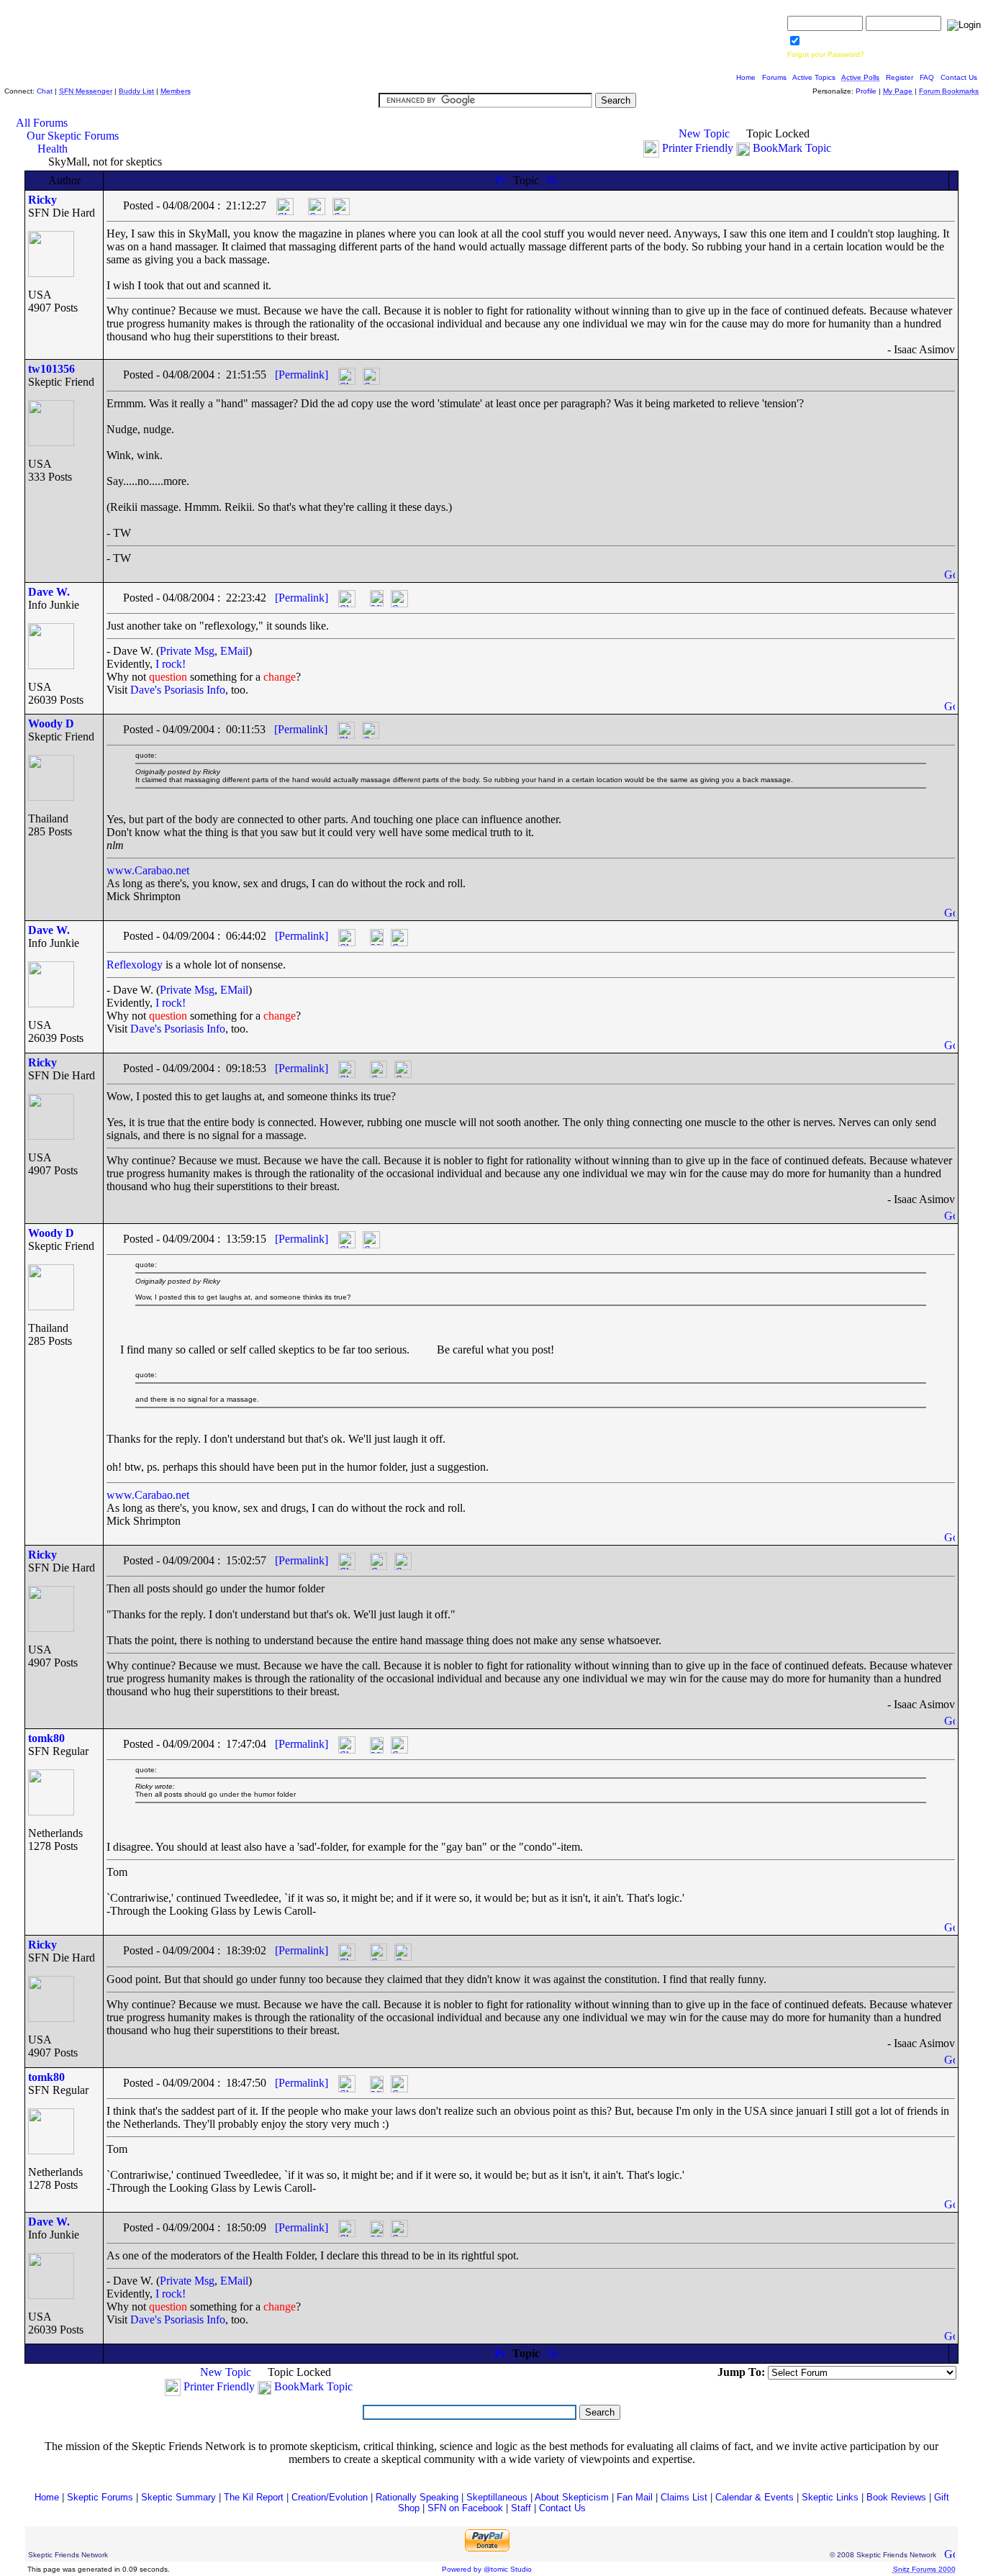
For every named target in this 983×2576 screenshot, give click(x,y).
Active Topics (814, 77)
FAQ (927, 77)
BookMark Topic (792, 148)
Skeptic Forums (100, 2497)
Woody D (51, 724)
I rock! (171, 664)
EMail (234, 651)
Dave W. (49, 592)
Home (746, 77)
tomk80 (46, 1738)
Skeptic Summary (178, 2497)
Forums (774, 77)
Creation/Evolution (330, 2497)
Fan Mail (635, 2497)
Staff (521, 2508)
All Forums (42, 123)
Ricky (42, 200)
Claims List (684, 2497)
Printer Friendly (698, 148)
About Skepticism (572, 2497)
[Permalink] (302, 375)
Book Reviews (896, 2497)
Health (53, 149)
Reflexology (135, 965)
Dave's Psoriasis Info (178, 690)
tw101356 (51, 369)
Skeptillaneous (497, 2497)
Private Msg (187, 651)
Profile (866, 91)
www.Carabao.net (148, 870)
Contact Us (959, 77)
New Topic (704, 133)
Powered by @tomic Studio (487, 2569)
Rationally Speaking (417, 2497)
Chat (45, 91)
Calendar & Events (755, 2497)
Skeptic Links (830, 2497)
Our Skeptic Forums (73, 136)
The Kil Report (254, 2497)
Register (900, 77)
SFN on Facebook (465, 2508)
